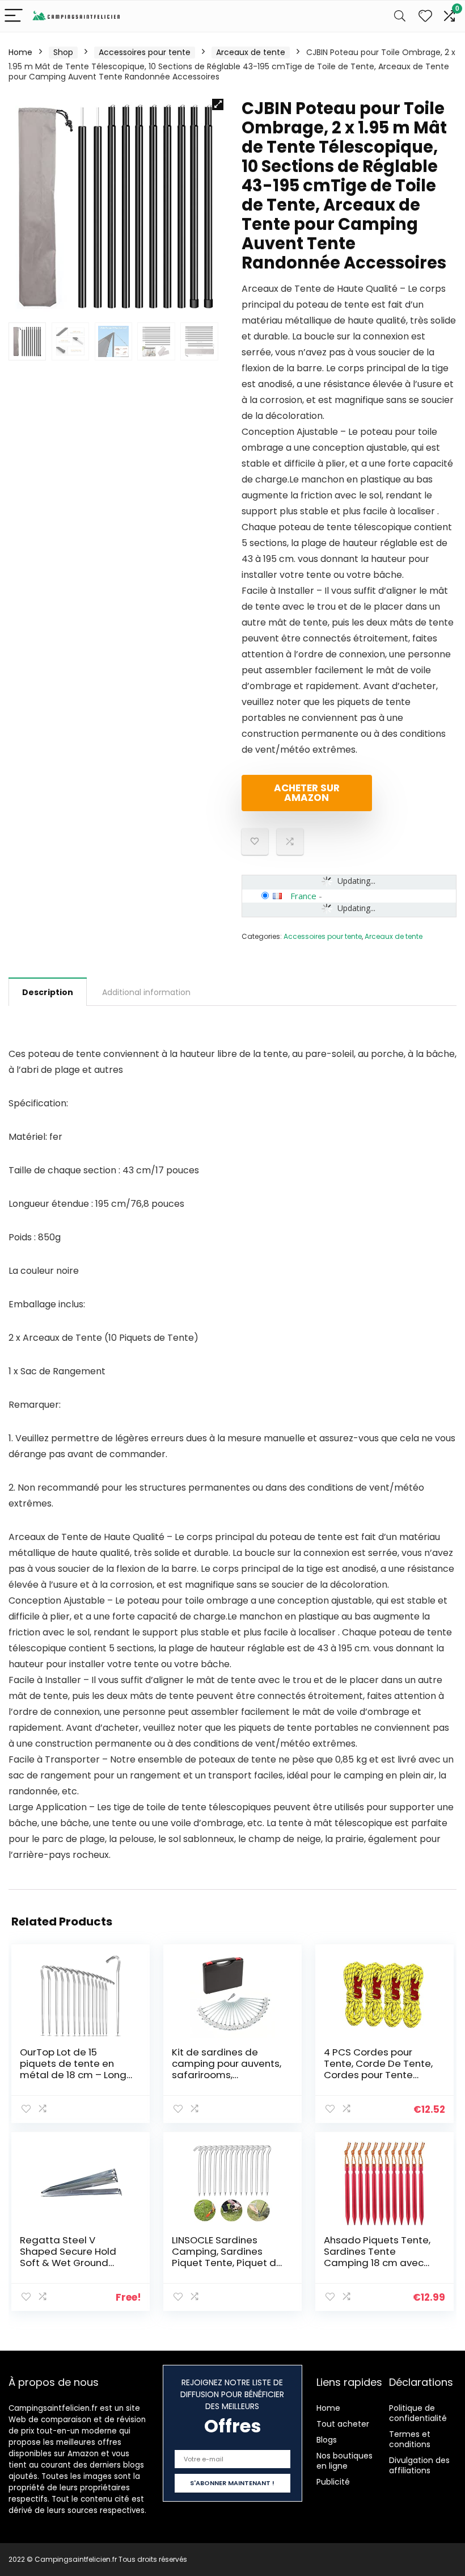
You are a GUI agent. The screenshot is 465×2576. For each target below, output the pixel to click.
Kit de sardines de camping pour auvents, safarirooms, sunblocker (227, 2069)
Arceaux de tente (251, 52)
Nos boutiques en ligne (344, 2461)
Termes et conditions (410, 2439)
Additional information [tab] (146, 992)
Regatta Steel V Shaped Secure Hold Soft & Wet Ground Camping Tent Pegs (68, 2257)
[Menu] (14, 16)
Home (20, 52)
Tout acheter (343, 2424)
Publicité (333, 2482)
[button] (218, 104)
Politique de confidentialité (418, 2413)
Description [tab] (48, 992)
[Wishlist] (425, 16)
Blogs (327, 2440)
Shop (63, 52)
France (303, 896)
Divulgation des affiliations (419, 2465)
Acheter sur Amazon (307, 793)
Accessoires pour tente (145, 52)
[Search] (400, 16)
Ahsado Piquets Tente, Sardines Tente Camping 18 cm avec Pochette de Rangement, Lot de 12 (377, 2263)
